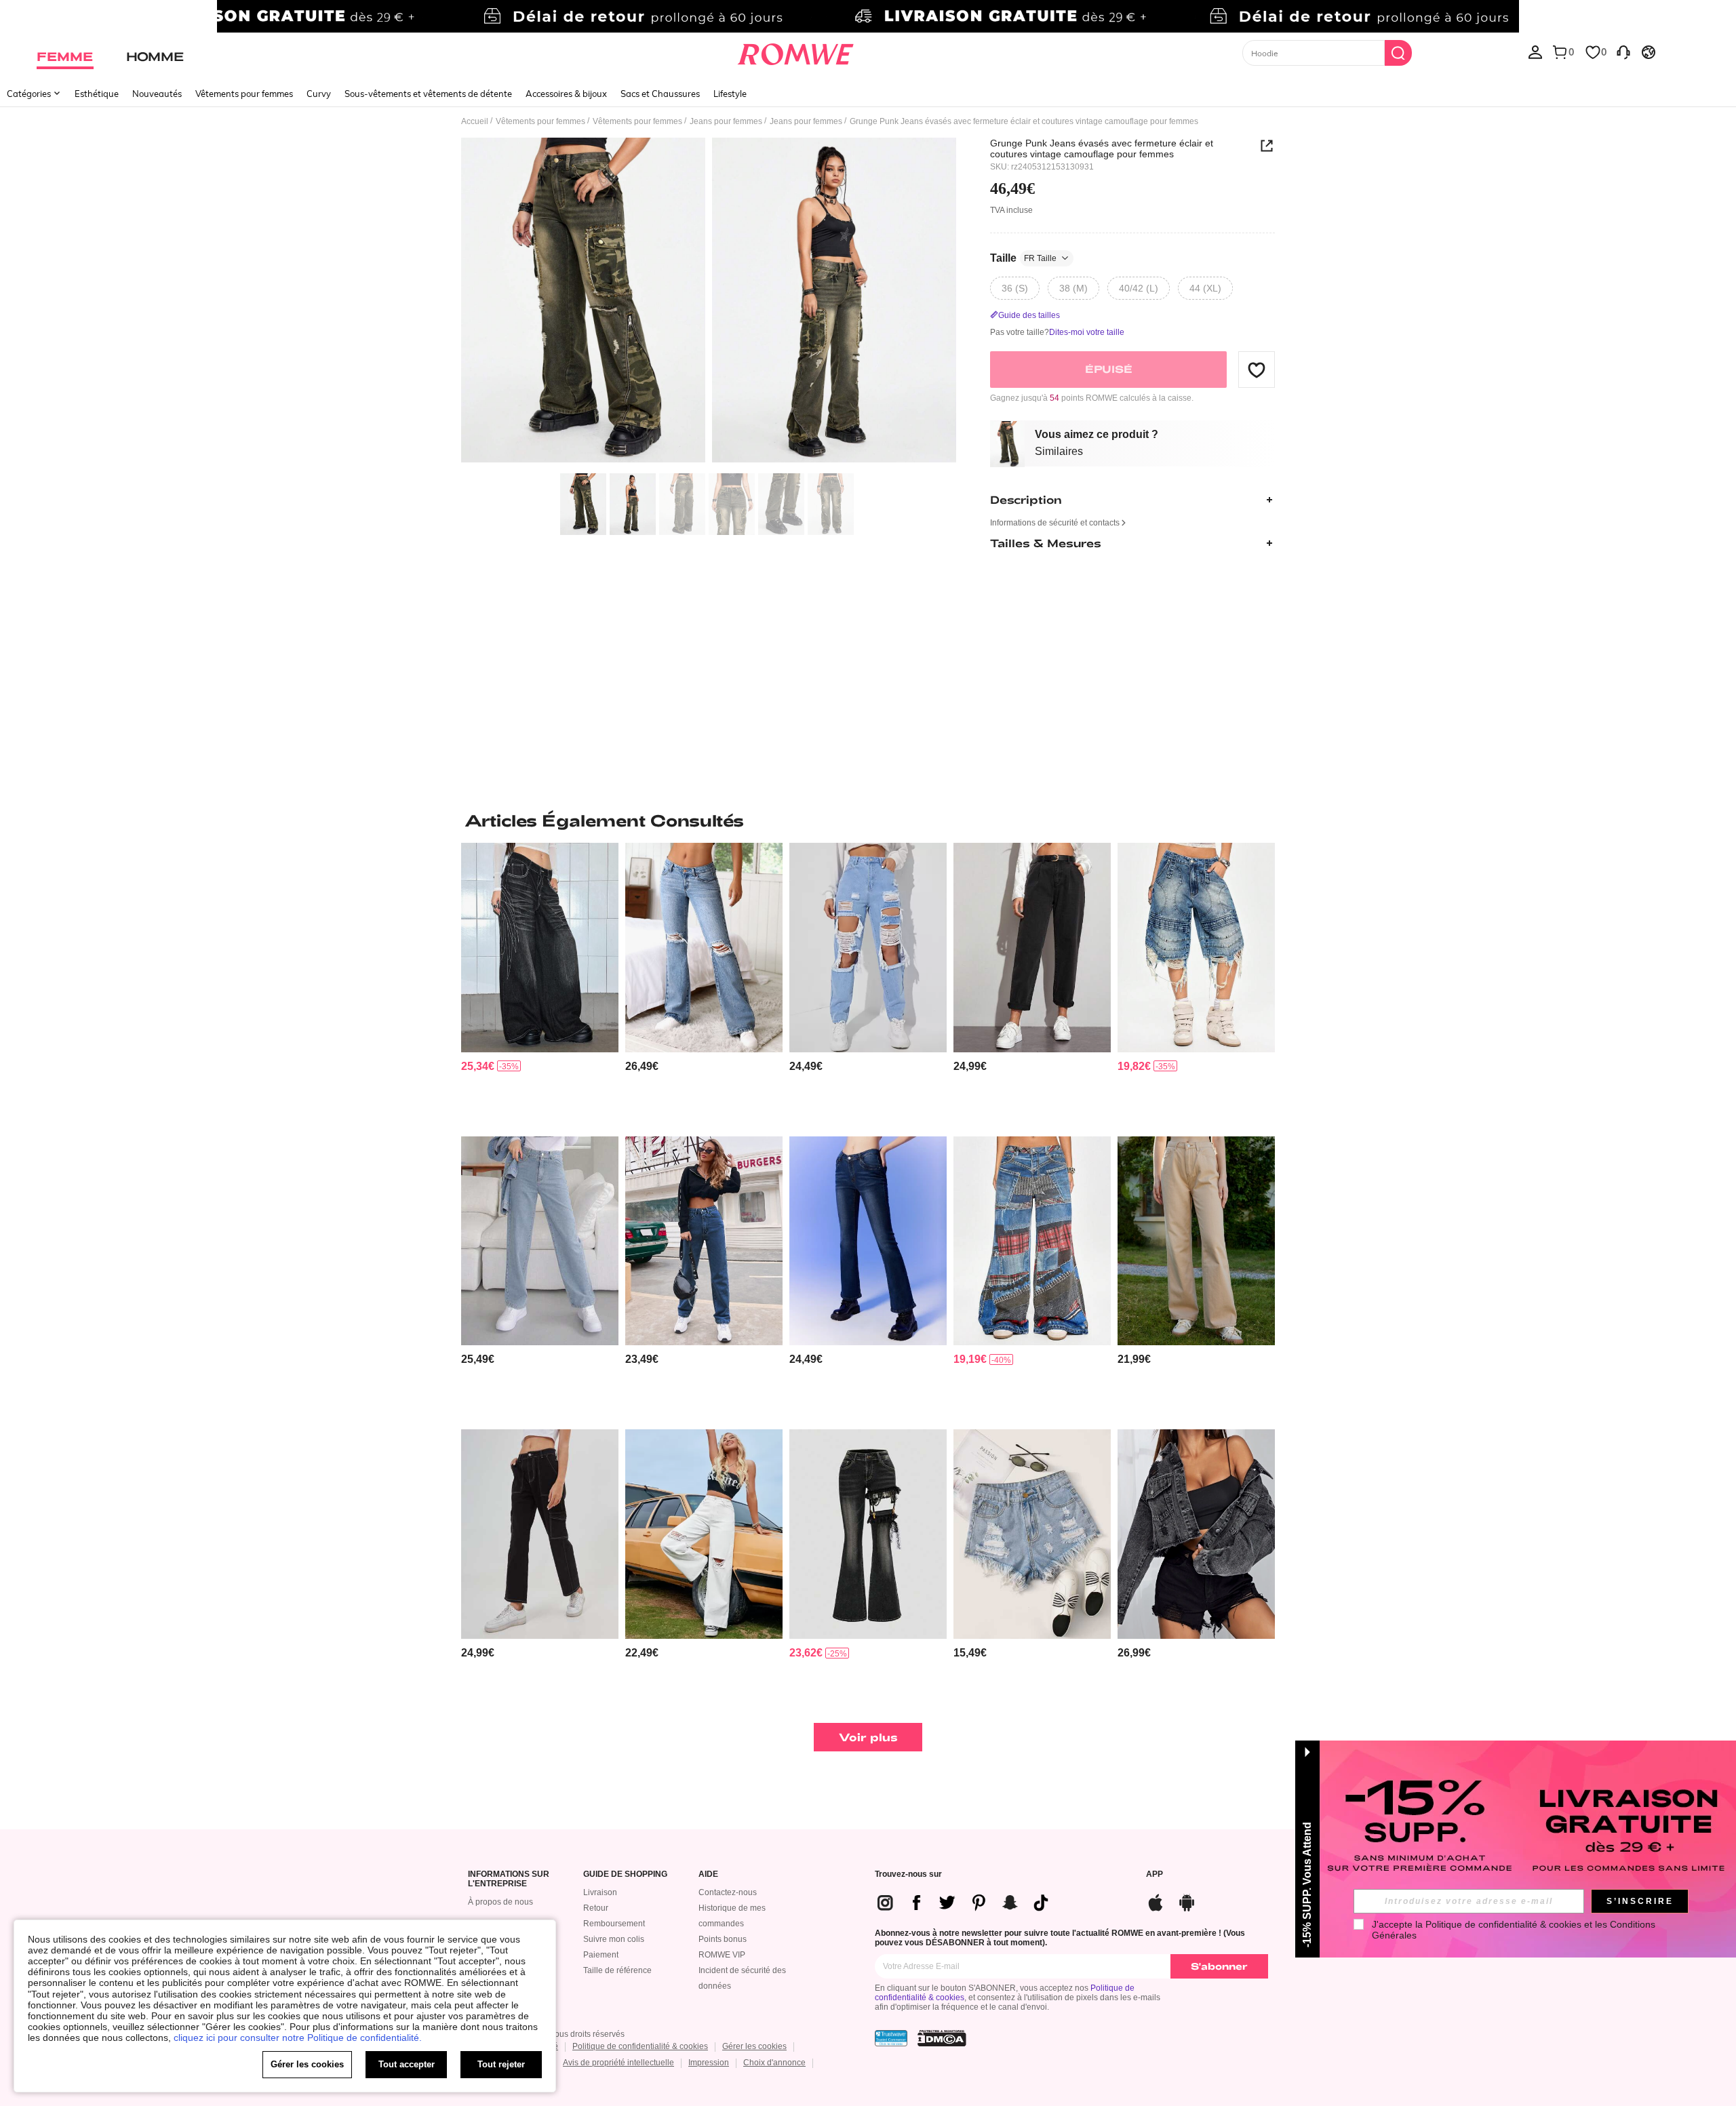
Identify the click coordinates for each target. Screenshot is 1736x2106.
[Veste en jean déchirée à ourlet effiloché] (1196, 1534)
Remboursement (614, 1924)
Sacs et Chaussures (660, 94)
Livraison (600, 1892)
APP (1155, 1874)
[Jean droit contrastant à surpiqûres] (704, 1241)
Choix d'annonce (774, 2063)
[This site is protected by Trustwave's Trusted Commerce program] (891, 2038)
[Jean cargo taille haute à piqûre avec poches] (540, 1534)
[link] (868, 16)
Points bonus (723, 1939)
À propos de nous (500, 1902)
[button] (1257, 370)
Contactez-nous (728, 1892)
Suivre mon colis (614, 1939)
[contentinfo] (478, 1066)
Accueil (475, 121)
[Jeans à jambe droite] (868, 1241)
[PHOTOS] (709, 302)
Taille (1023, 258)
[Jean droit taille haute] (1196, 1241)
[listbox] (1535, 52)
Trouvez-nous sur (908, 1874)
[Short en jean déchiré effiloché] (1032, 1534)
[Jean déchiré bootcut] (704, 948)
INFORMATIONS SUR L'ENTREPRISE (509, 1879)
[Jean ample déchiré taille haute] (704, 1534)
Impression (709, 2063)
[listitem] (540, 984)
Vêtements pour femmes (244, 94)
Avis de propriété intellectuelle (618, 2063)
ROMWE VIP (722, 1955)
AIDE (708, 1874)
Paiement (601, 1955)
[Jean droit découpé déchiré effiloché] (868, 948)
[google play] (1187, 1901)
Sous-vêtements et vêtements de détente (428, 94)
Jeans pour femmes (726, 121)
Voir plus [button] (868, 1737)
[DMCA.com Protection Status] (942, 2038)
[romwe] (795, 52)
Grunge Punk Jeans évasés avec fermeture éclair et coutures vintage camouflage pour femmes (1102, 148)
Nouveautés (157, 94)
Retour (596, 1908)
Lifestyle (730, 94)
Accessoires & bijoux (566, 94)
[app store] (1156, 1901)
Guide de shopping (625, 1874)
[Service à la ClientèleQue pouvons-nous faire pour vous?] (1623, 52)
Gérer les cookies (754, 2046)
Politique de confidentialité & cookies (640, 2046)
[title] (868, 820)
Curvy (319, 94)
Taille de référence (617, 1970)
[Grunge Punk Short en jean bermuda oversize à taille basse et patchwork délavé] (1196, 948)
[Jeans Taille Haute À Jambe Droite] (540, 1241)
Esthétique (97, 94)
